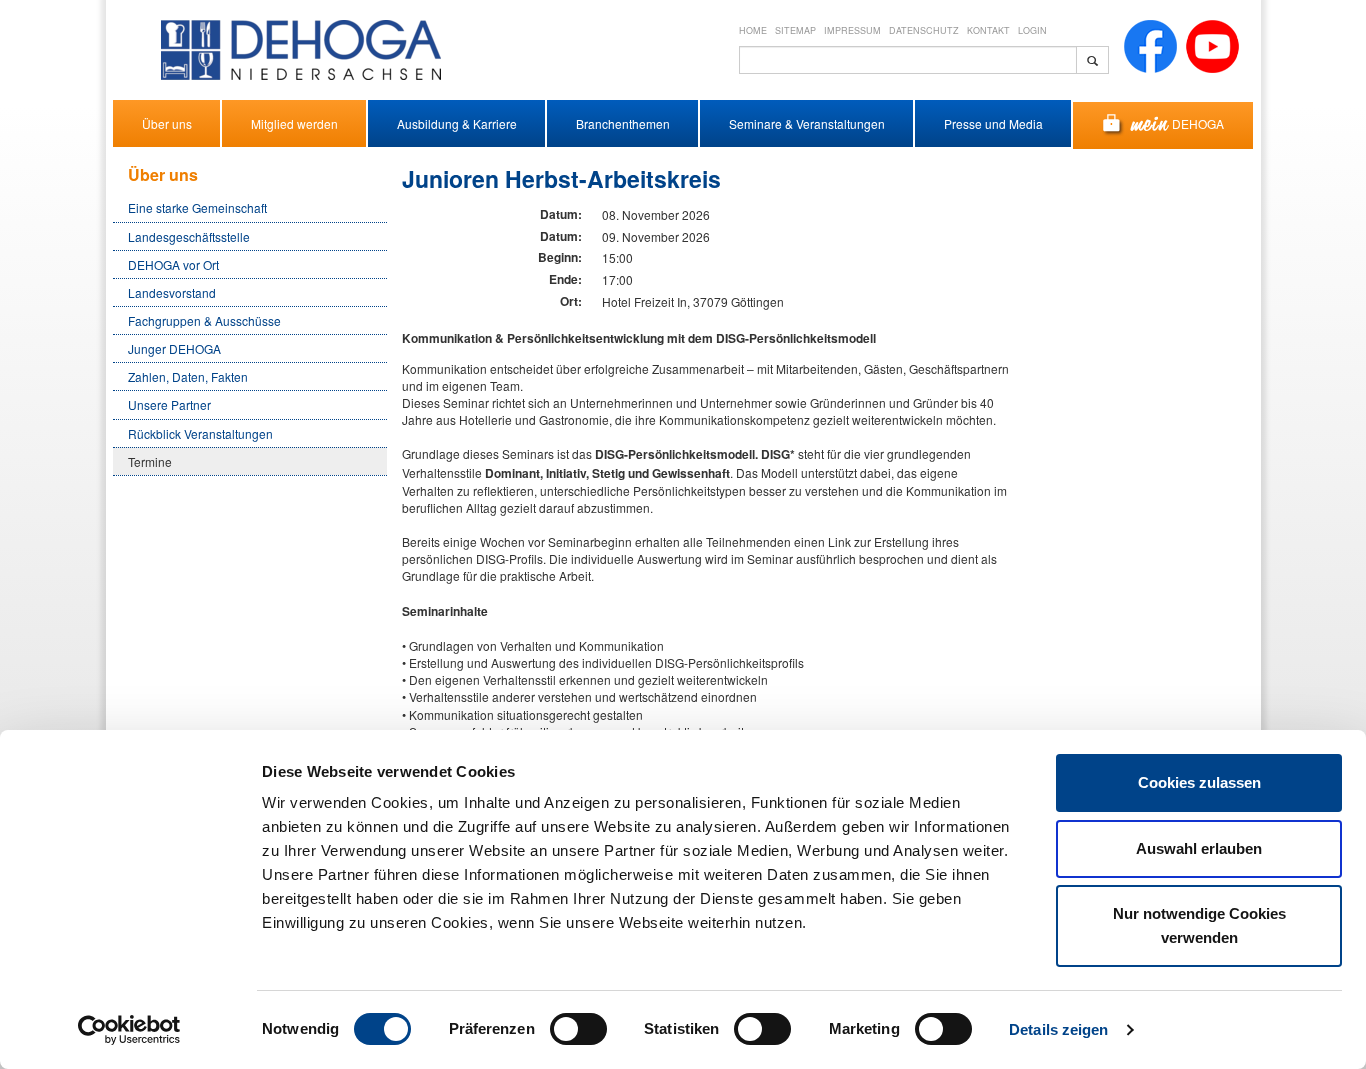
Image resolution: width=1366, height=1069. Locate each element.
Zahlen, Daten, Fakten (188, 376)
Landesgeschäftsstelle (189, 236)
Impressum (852, 30)
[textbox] (908, 60)
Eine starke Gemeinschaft (197, 207)
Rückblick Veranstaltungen (200, 433)
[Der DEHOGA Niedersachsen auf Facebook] (1150, 44)
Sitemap (795, 30)
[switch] (578, 1029)
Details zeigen (1058, 1029)
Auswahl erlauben (1199, 848)
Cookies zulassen (1199, 782)
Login (1032, 30)
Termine (150, 461)
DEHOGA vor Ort (173, 264)
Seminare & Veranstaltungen (807, 123)
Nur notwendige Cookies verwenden (1199, 925)
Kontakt (988, 30)
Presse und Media (993, 123)
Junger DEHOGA (174, 348)
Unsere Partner (169, 404)
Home (753, 30)
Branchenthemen (623, 123)
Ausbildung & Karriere (457, 123)
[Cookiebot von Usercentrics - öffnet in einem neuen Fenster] (129, 1030)
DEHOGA (1198, 123)
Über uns (167, 123)
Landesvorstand (172, 292)
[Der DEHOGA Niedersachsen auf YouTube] (1212, 44)
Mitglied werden (294, 123)
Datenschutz (924, 30)
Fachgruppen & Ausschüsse (204, 320)
